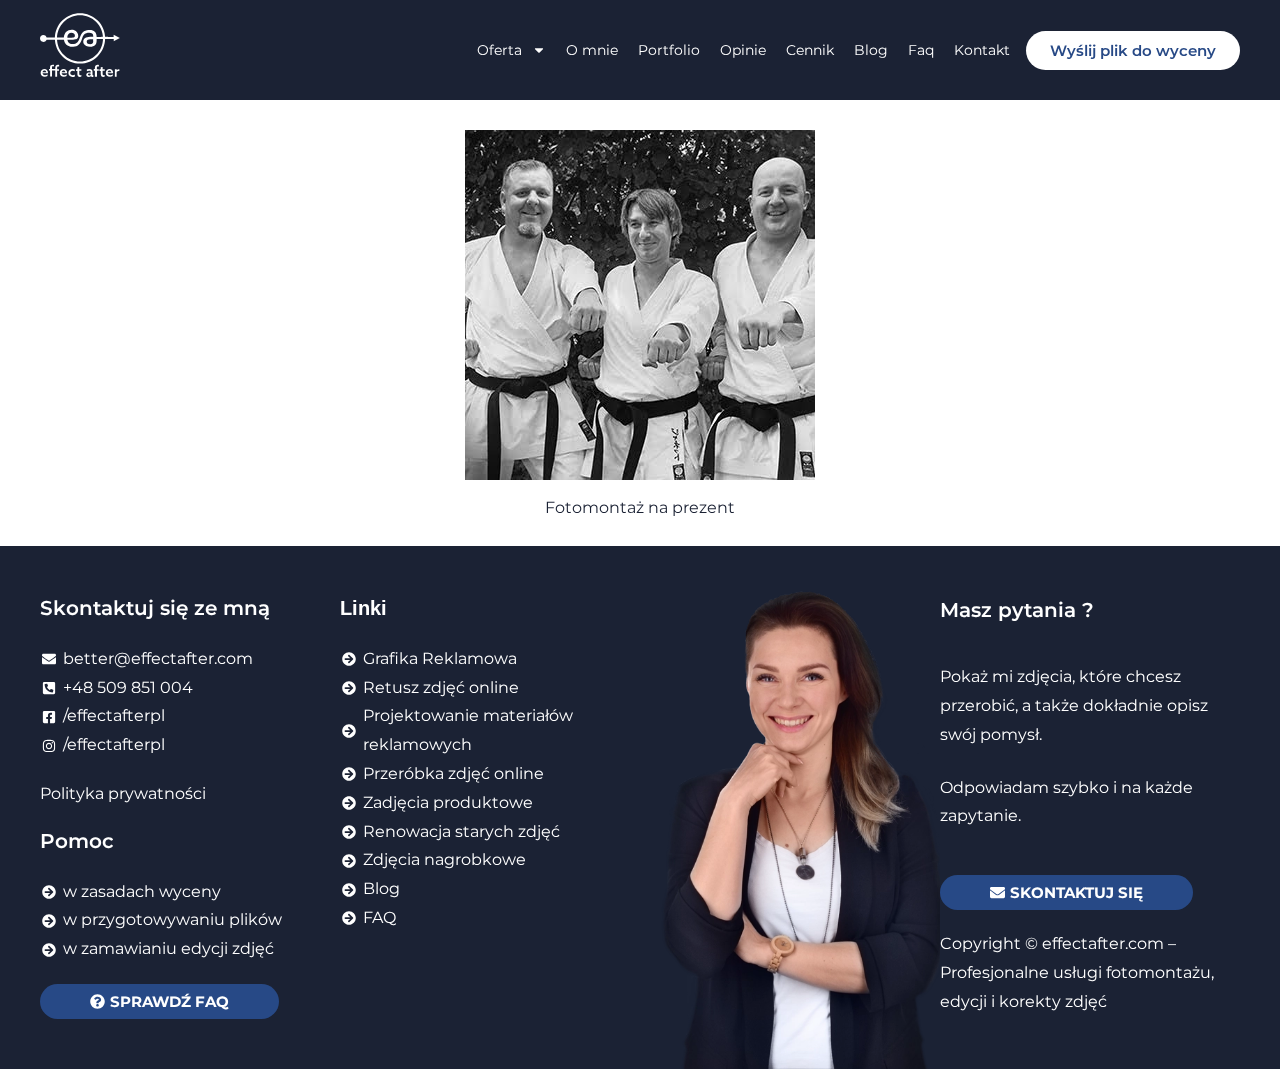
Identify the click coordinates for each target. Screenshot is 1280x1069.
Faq (921, 50)
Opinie (743, 50)
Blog (871, 50)
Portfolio (669, 50)
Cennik (810, 50)
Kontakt (982, 50)
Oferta (499, 50)
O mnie (592, 50)
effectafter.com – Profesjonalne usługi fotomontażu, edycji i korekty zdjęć (1077, 972)
